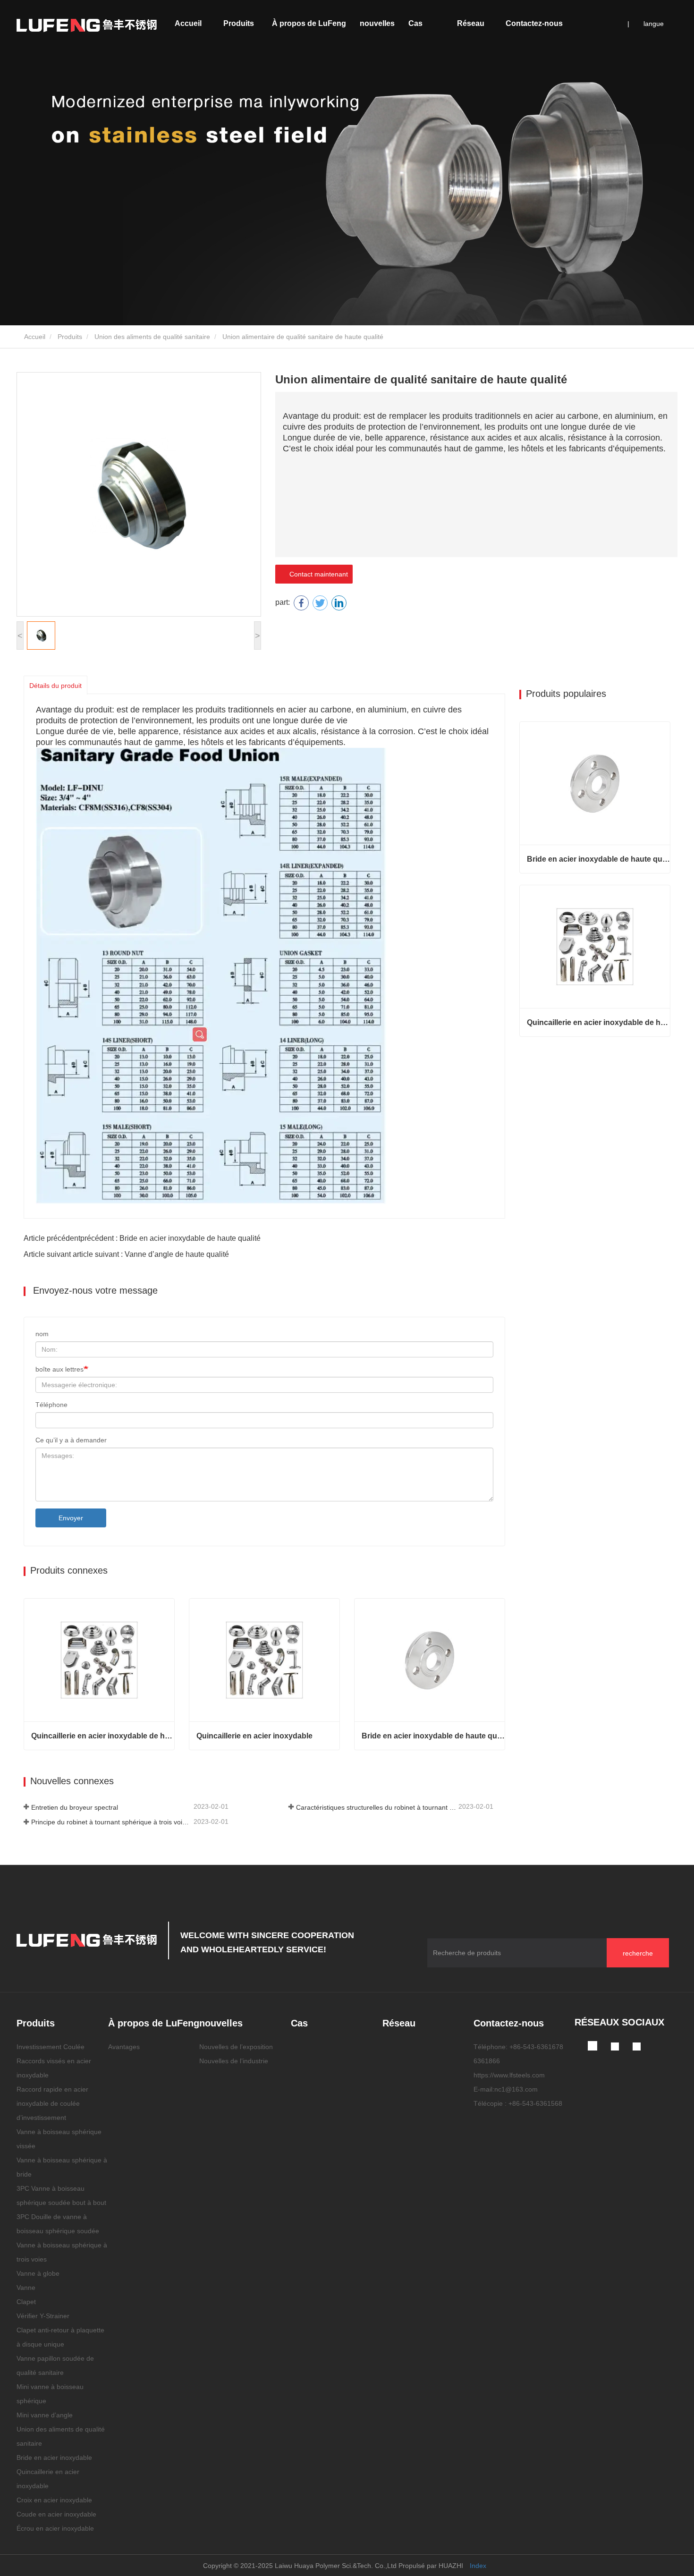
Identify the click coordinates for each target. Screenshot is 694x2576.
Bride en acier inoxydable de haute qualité (433, 1736)
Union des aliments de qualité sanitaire (152, 337)
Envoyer (71, 1518)
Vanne (26, 2288)
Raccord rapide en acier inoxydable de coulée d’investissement (52, 2103)
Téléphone (51, 1405)
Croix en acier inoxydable (54, 2500)
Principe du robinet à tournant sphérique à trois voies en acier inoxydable (111, 1822)
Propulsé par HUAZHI (431, 2566)
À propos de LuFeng (154, 2023)
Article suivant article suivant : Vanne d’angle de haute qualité (126, 1254)
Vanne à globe (38, 2273)
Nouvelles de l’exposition (236, 2047)
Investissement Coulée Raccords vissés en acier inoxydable (54, 2061)
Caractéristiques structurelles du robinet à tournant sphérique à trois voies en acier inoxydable (376, 1807)
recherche (638, 1953)
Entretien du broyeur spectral (75, 1807)
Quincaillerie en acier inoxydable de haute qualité (103, 1736)
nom (42, 1334)
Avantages (124, 2047)
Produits (70, 337)
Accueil (188, 23)
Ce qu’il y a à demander (71, 1440)
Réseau (471, 23)
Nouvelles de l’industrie (234, 2061)
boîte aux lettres (59, 1369)
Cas (415, 23)
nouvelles (221, 2023)
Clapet (26, 2302)
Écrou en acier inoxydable (55, 2528)
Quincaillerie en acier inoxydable (254, 1736)
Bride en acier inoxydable (54, 2457)
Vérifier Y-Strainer (43, 2316)
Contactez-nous (534, 23)
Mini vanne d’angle (45, 2415)
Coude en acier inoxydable (56, 2514)
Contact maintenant (317, 574)
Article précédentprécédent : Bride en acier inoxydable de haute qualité (142, 1238)
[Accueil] (87, 25)
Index (478, 2566)
